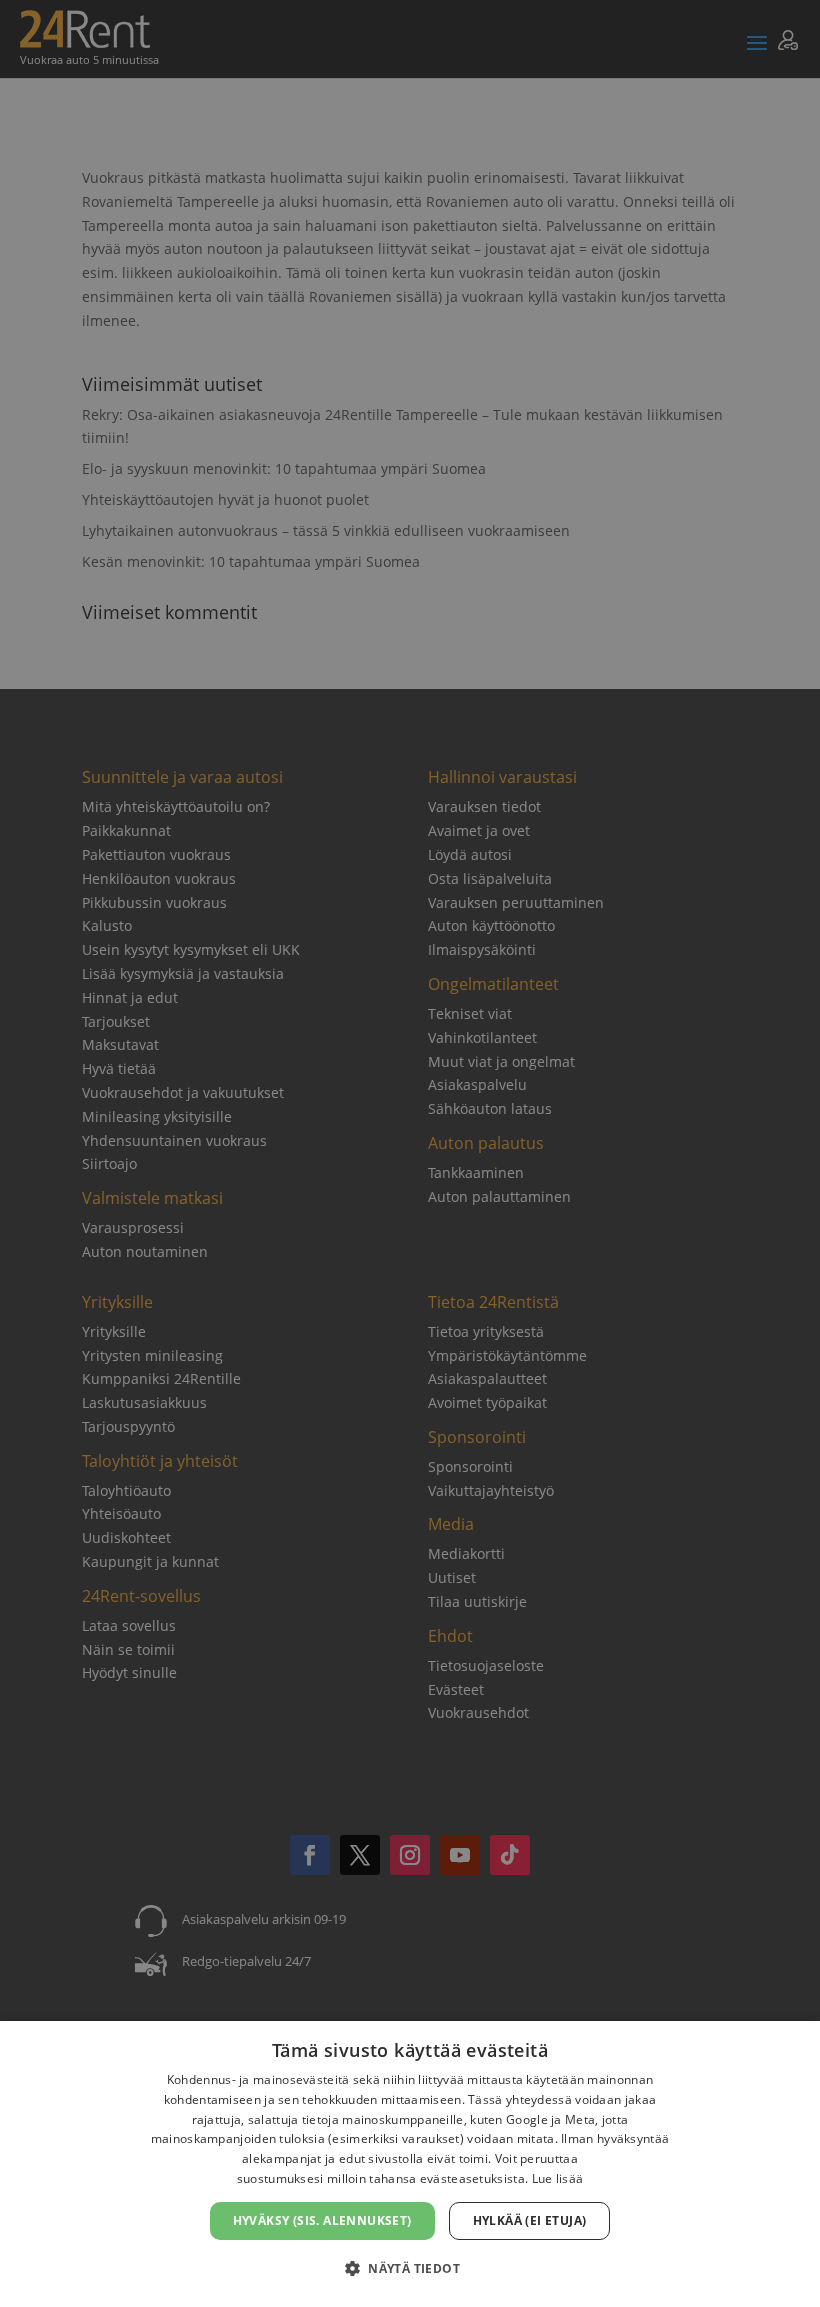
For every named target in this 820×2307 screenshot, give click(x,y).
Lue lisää (558, 2178)
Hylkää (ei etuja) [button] (530, 2220)
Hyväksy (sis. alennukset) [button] (322, 2220)
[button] (410, 2269)
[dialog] (410, 2164)
